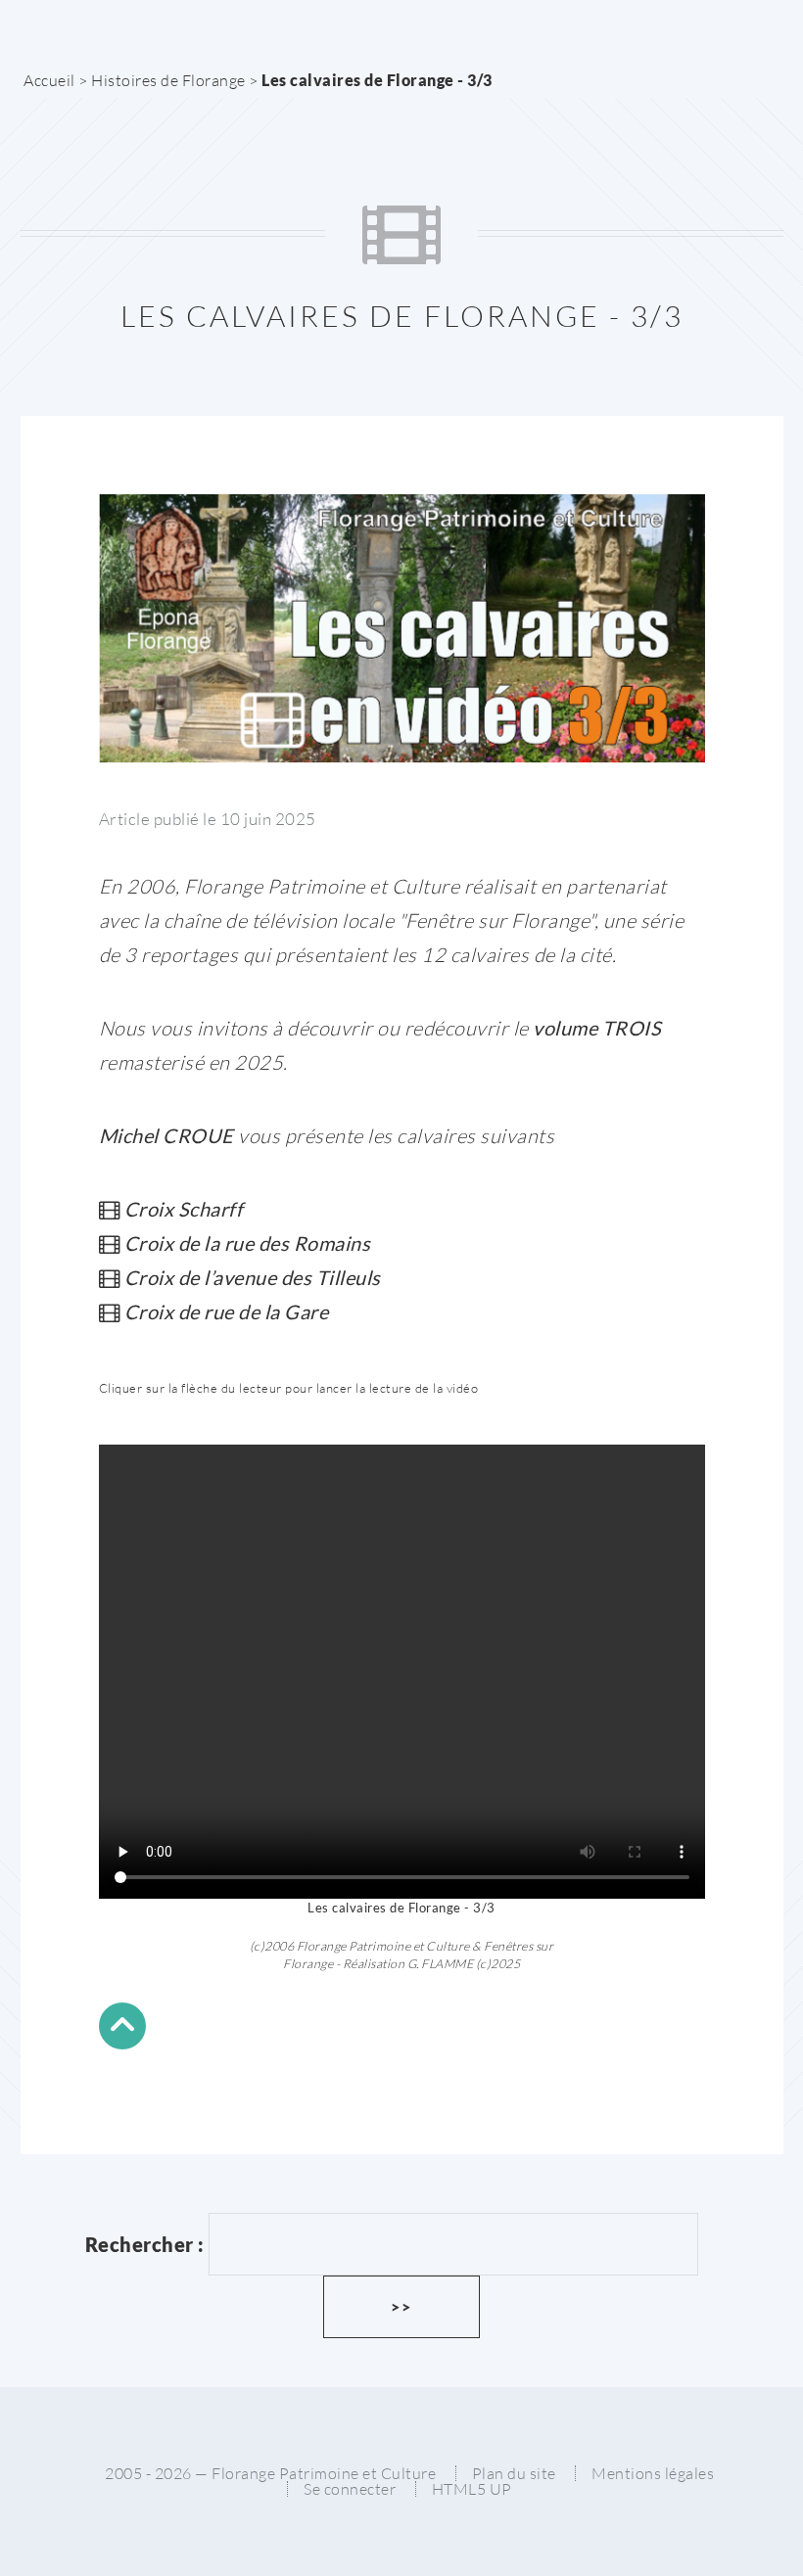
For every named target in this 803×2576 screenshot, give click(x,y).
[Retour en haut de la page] (122, 2029)
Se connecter (350, 2489)
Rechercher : (145, 2244)
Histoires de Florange (168, 80)
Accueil (49, 80)
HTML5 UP (472, 2489)
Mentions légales (653, 2473)
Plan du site (514, 2473)
